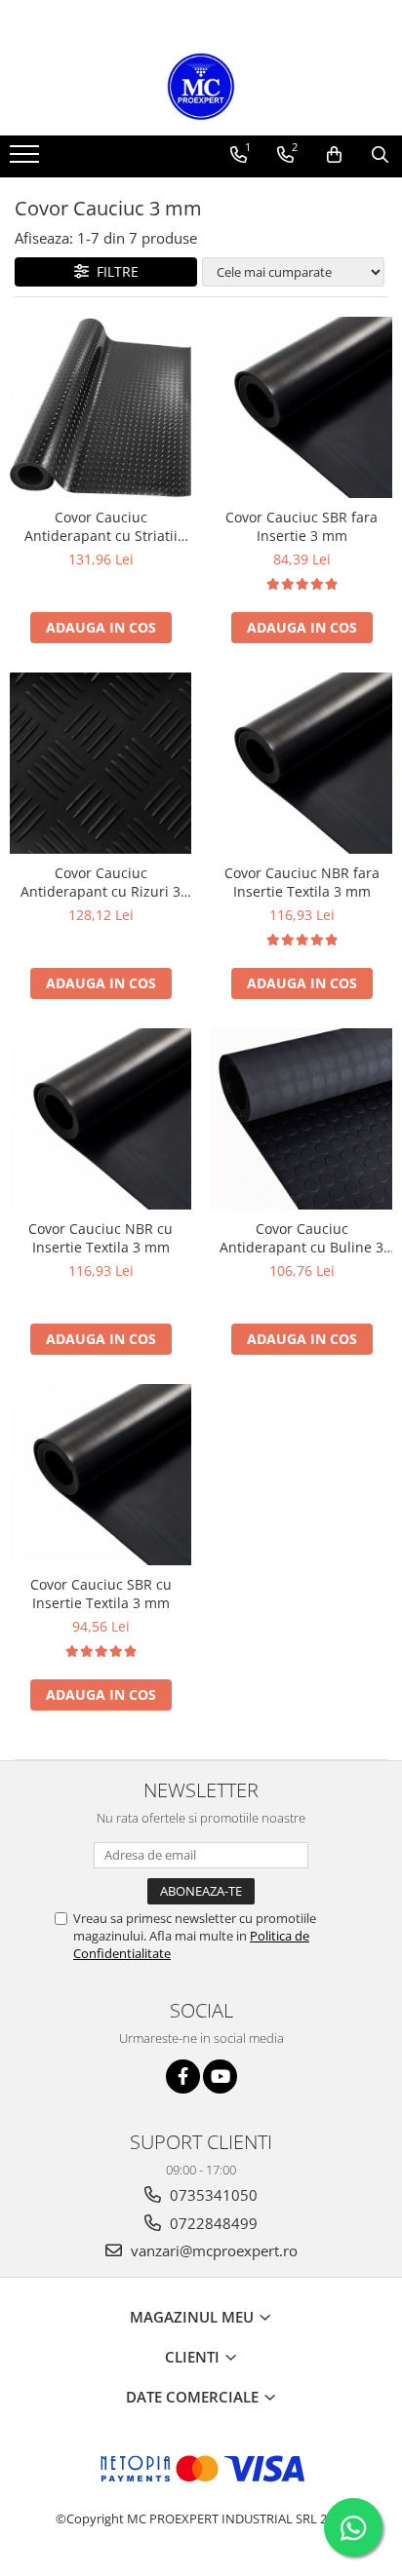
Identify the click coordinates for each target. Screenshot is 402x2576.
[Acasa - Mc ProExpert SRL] (201, 87)
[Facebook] (183, 2076)
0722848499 (212, 2223)
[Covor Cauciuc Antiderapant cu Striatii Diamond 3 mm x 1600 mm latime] (100, 407)
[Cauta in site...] (380, 155)
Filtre (114, 271)
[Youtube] (220, 2076)
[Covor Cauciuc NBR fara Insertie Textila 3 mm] (301, 763)
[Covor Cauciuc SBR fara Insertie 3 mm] (301, 407)
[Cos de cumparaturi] (334, 155)
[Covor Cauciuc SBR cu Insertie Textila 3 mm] (100, 1475)
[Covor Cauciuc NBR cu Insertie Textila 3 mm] (100, 1119)
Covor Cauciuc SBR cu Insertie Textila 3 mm (101, 1594)
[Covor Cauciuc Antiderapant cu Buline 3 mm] (301, 1119)
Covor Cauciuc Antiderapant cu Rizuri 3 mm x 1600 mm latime (100, 882)
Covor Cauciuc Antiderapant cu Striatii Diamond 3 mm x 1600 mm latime (100, 526)
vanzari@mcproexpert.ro (212, 2250)
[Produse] (27, 160)
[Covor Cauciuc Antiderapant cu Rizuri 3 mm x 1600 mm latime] (100, 763)
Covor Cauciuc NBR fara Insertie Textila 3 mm (302, 882)
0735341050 (212, 2195)
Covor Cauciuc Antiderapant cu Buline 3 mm (301, 1238)
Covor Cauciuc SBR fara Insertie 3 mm (301, 526)
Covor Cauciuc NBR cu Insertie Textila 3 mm (100, 1238)
